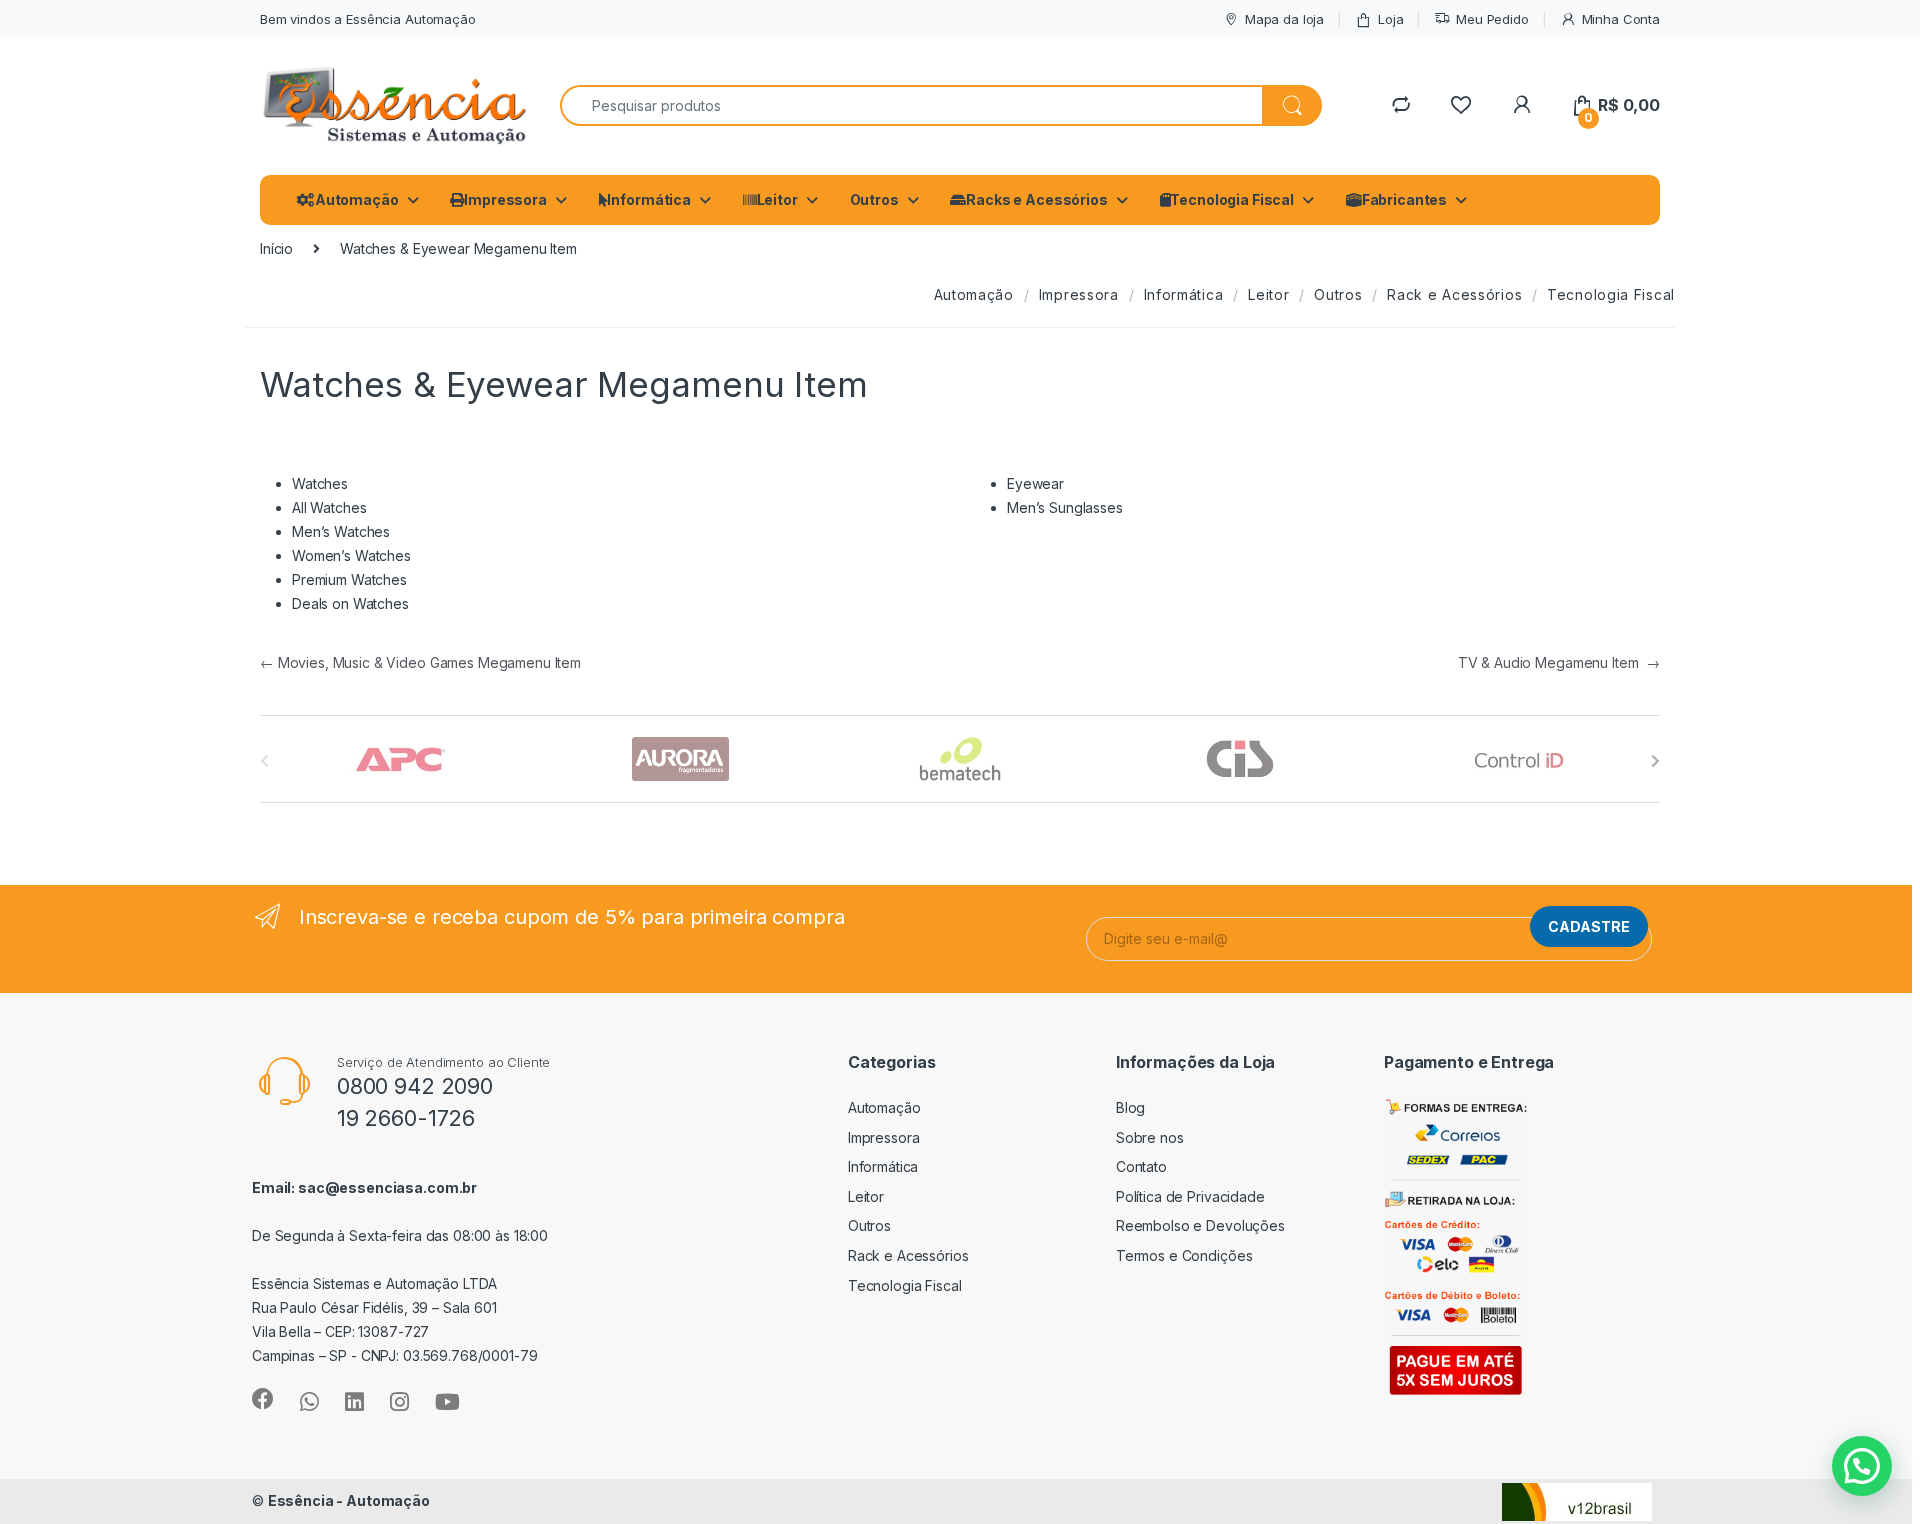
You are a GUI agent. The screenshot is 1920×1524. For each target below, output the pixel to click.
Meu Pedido (1492, 19)
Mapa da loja (1284, 19)
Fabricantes (1404, 199)
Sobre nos (1150, 1137)
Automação (357, 199)
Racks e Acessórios (1036, 199)
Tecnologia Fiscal (1232, 199)
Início (276, 248)
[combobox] (911, 105)
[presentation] (1655, 761)
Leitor (777, 199)
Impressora (505, 199)
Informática (648, 199)
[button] (1862, 1466)
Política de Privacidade (1190, 1196)
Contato (1141, 1166)
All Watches (329, 507)
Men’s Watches (341, 531)
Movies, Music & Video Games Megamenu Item (420, 662)
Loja (1390, 19)
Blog (1130, 1107)
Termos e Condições (1184, 1255)
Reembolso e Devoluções (1200, 1225)
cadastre (1589, 926)
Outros (874, 199)
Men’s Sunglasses (1065, 507)
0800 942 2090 (415, 1086)
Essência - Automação (349, 1500)
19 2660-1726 (406, 1118)
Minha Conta (1621, 19)
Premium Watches (349, 579)
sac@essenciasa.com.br (387, 1187)
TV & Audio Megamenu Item (1559, 662)
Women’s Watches (351, 555)
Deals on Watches (350, 603)
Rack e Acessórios (1454, 294)
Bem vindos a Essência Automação (368, 19)
